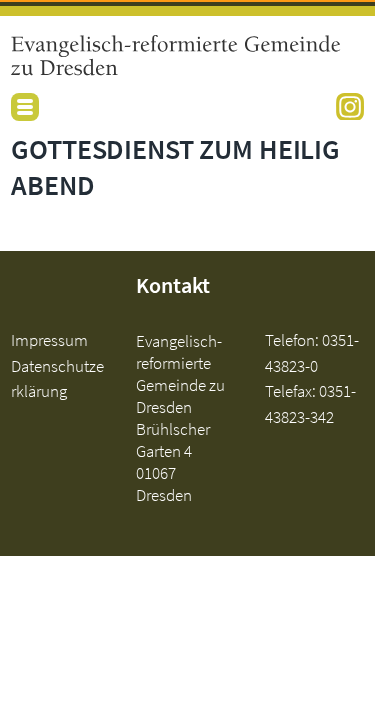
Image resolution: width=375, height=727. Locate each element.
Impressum (49, 340)
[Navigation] (25, 107)
